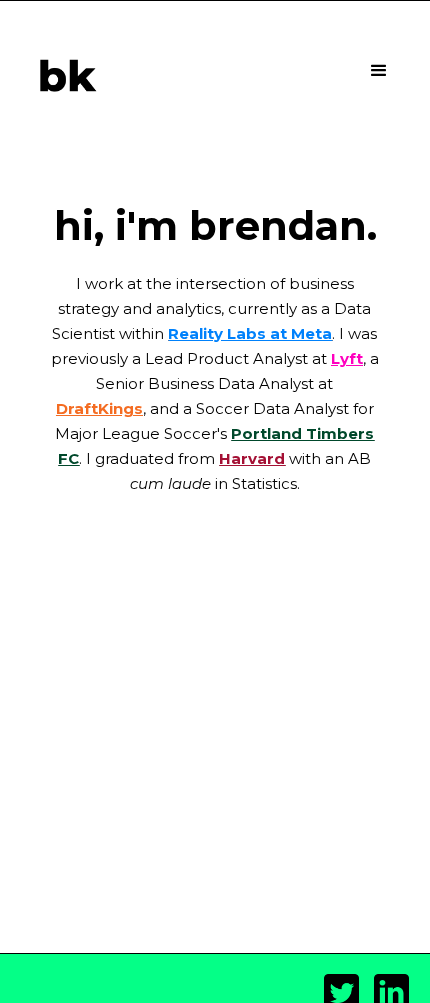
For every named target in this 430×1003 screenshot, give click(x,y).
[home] (62, 76)
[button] (379, 71)
